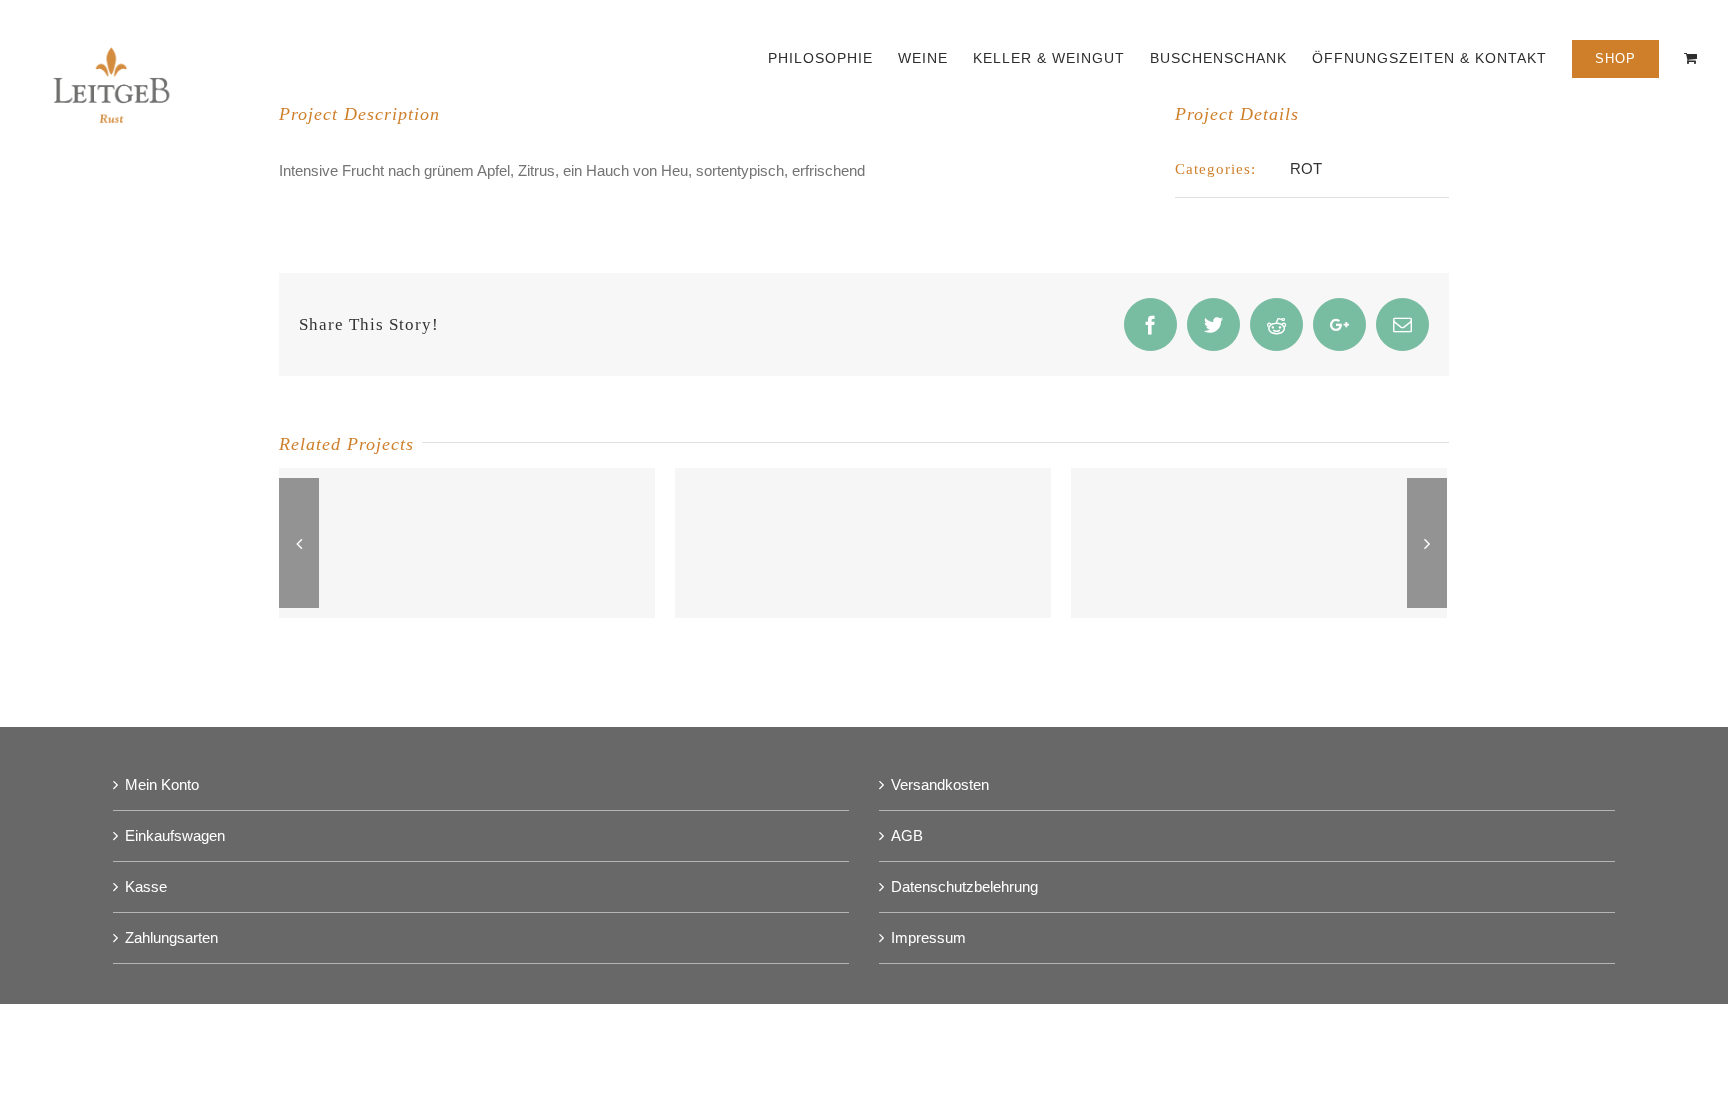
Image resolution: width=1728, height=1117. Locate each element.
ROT (1306, 168)
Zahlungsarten (171, 937)
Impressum (928, 937)
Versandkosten (940, 784)
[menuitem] (833, 56)
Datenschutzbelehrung (964, 886)
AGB (907, 835)
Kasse (146, 886)
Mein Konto (162, 784)
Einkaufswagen (175, 835)
